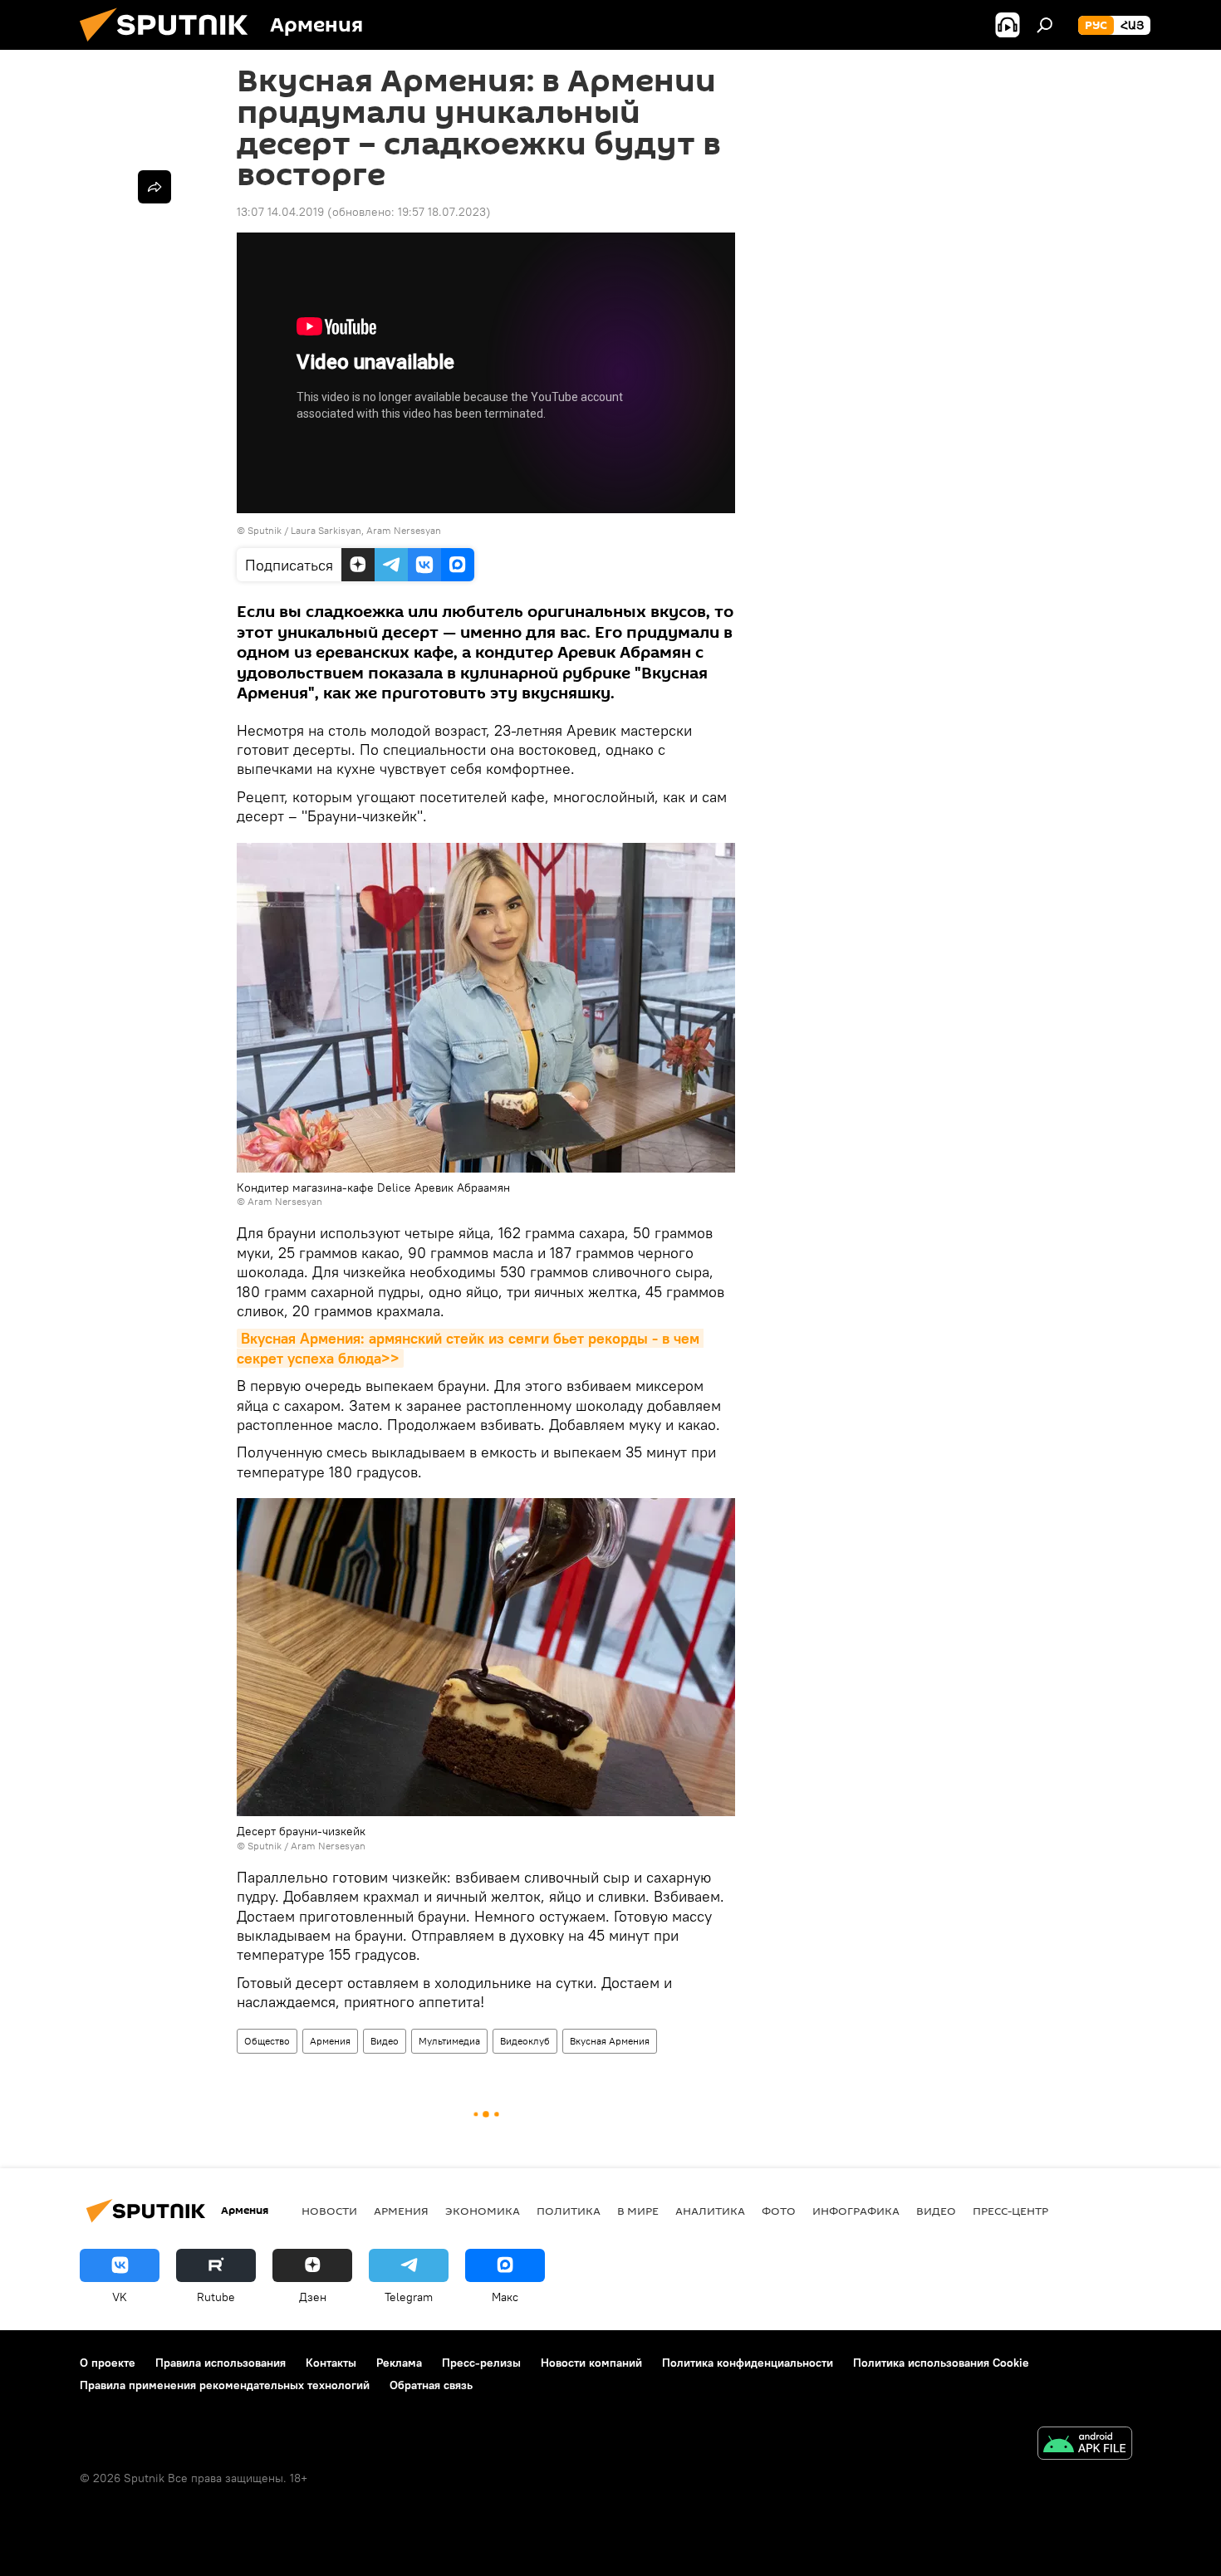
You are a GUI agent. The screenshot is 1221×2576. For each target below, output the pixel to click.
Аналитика (710, 2211)
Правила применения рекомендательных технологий (225, 2385)
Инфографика (856, 2211)
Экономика (483, 2211)
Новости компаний (591, 2363)
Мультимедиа (449, 2041)
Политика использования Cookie (941, 2363)
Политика (569, 2211)
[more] (154, 187)
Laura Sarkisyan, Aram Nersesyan (366, 530)
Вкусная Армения (610, 2041)
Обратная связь (431, 2385)
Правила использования (221, 2363)
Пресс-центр (1010, 2211)
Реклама (399, 2363)
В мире (638, 2211)
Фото (779, 2211)
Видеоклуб (525, 2041)
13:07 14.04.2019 (280, 212)
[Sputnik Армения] (170, 46)
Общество (267, 2041)
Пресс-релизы (481, 2363)
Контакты (331, 2363)
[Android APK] (1085, 2445)
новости (329, 2211)
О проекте (108, 2363)
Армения (330, 2041)
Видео (385, 2041)
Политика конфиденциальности (748, 2363)
